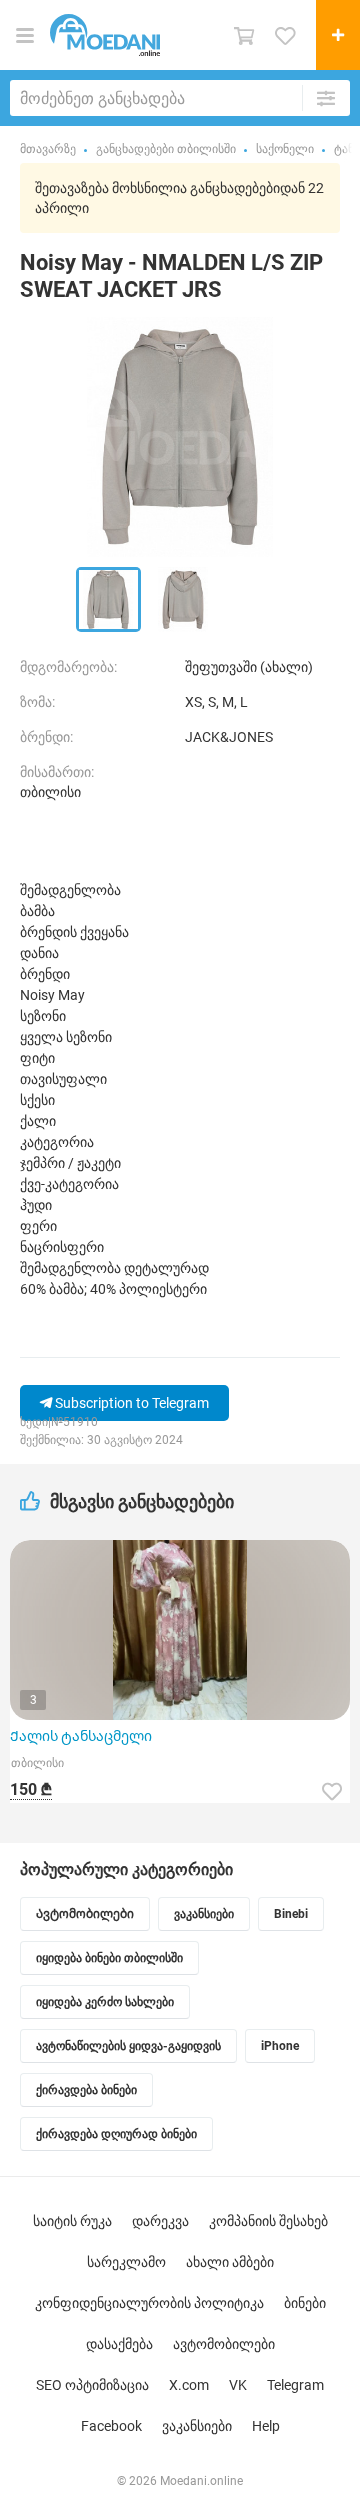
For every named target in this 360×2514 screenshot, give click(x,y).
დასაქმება (119, 2344)
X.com (189, 2385)
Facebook (111, 2426)
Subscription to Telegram (130, 1403)
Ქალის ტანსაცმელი (81, 1736)
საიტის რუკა (72, 2221)
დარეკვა (160, 2221)
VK (238, 2385)
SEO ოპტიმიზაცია (92, 2385)
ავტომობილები (224, 2344)
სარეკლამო (126, 2262)
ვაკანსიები (197, 2426)
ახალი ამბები (230, 2262)
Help (266, 2426)
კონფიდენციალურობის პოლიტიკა (149, 2303)
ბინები (305, 2303)
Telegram (295, 2385)
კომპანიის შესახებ (268, 2221)
